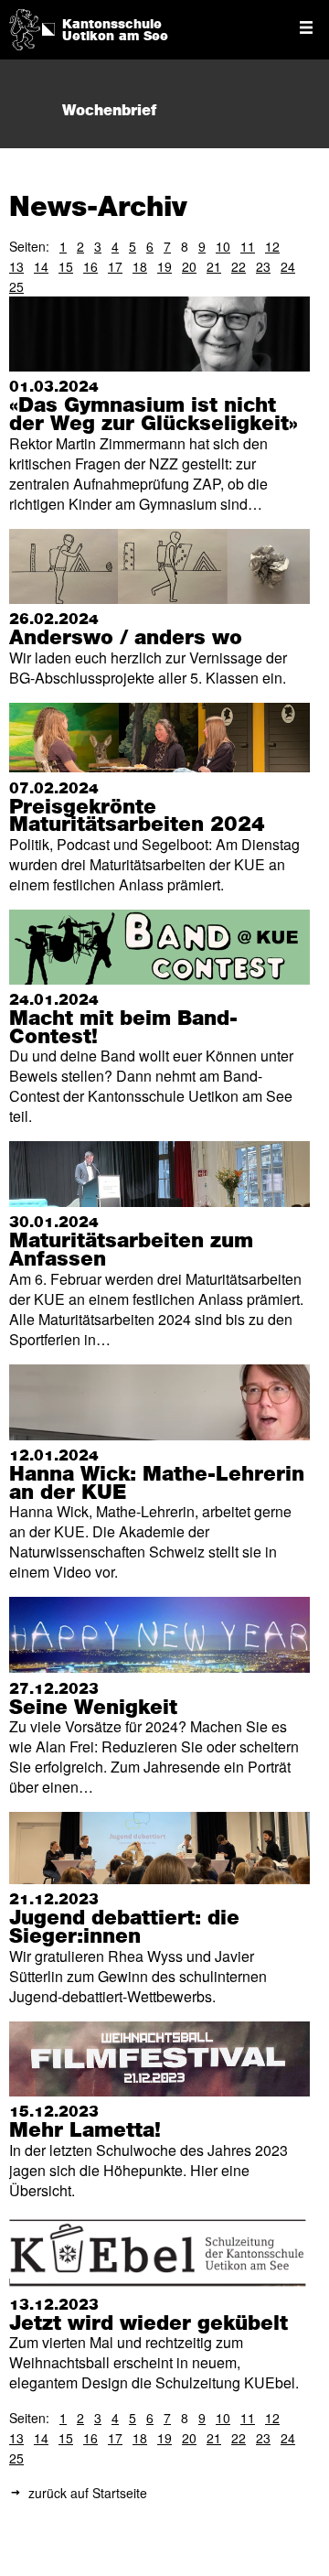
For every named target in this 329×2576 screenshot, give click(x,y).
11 (248, 246)
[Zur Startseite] (25, 28)
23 (263, 266)
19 (164, 266)
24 (288, 266)
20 (189, 266)
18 (140, 266)
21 (214, 266)
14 (41, 266)
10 (223, 246)
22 (239, 266)
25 (16, 286)
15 (66, 266)
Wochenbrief (109, 111)
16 (90, 266)
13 (16, 266)
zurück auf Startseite (88, 2493)
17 (115, 266)
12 (272, 246)
